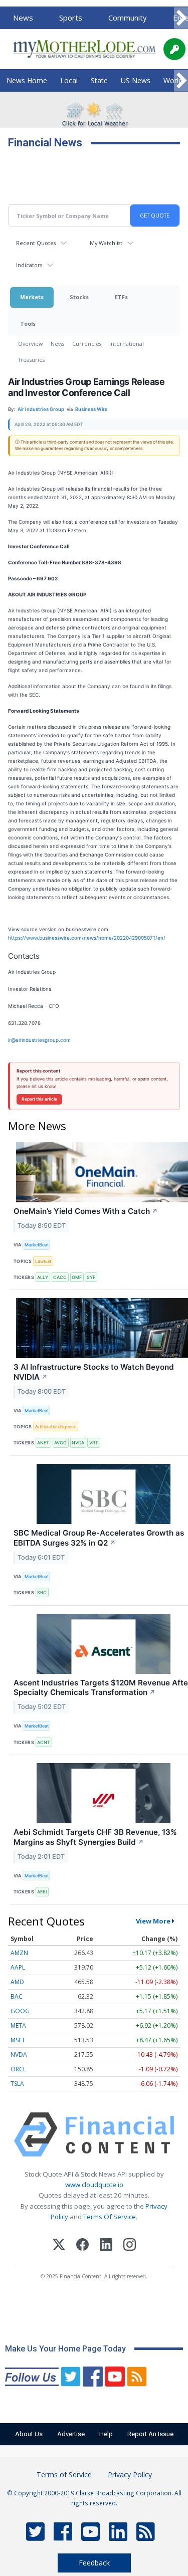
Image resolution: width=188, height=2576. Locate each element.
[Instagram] (130, 2246)
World (173, 80)
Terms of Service (64, 2475)
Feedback (94, 2563)
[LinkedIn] (106, 2246)
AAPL (18, 1967)
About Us (29, 2434)
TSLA (17, 2084)
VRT (94, 1443)
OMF (77, 1277)
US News (136, 80)
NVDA (78, 1443)
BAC (17, 1996)
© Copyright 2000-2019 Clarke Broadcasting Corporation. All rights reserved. (94, 2498)
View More (153, 1921)
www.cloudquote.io (94, 2185)
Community (128, 18)
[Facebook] (82, 2246)
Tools (28, 324)
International (127, 344)
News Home (27, 80)
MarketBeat (37, 1245)
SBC (42, 1592)
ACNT (44, 1742)
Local (69, 80)
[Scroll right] (181, 18)
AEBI (42, 1892)
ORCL (18, 2069)
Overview (30, 344)
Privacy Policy (130, 2475)
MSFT (18, 2040)
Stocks (79, 297)
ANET (43, 1443)
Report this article (39, 1099)
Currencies (87, 344)
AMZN (19, 1953)
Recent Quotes (36, 243)
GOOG (20, 2011)
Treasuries (31, 360)
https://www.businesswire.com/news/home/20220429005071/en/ (87, 938)
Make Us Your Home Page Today (65, 2349)
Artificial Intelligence (56, 1427)
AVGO (60, 1443)
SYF (91, 1277)
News (23, 18)
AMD (17, 1982)
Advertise (71, 2434)
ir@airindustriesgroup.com (39, 1040)
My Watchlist (106, 243)
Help (106, 2434)
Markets (32, 297)
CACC (60, 1277)
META (18, 2025)
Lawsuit (43, 1261)
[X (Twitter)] (59, 2246)
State (99, 80)
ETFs (121, 297)
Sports (71, 18)
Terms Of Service (110, 2217)
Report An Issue (150, 2434)
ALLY (43, 1277)
